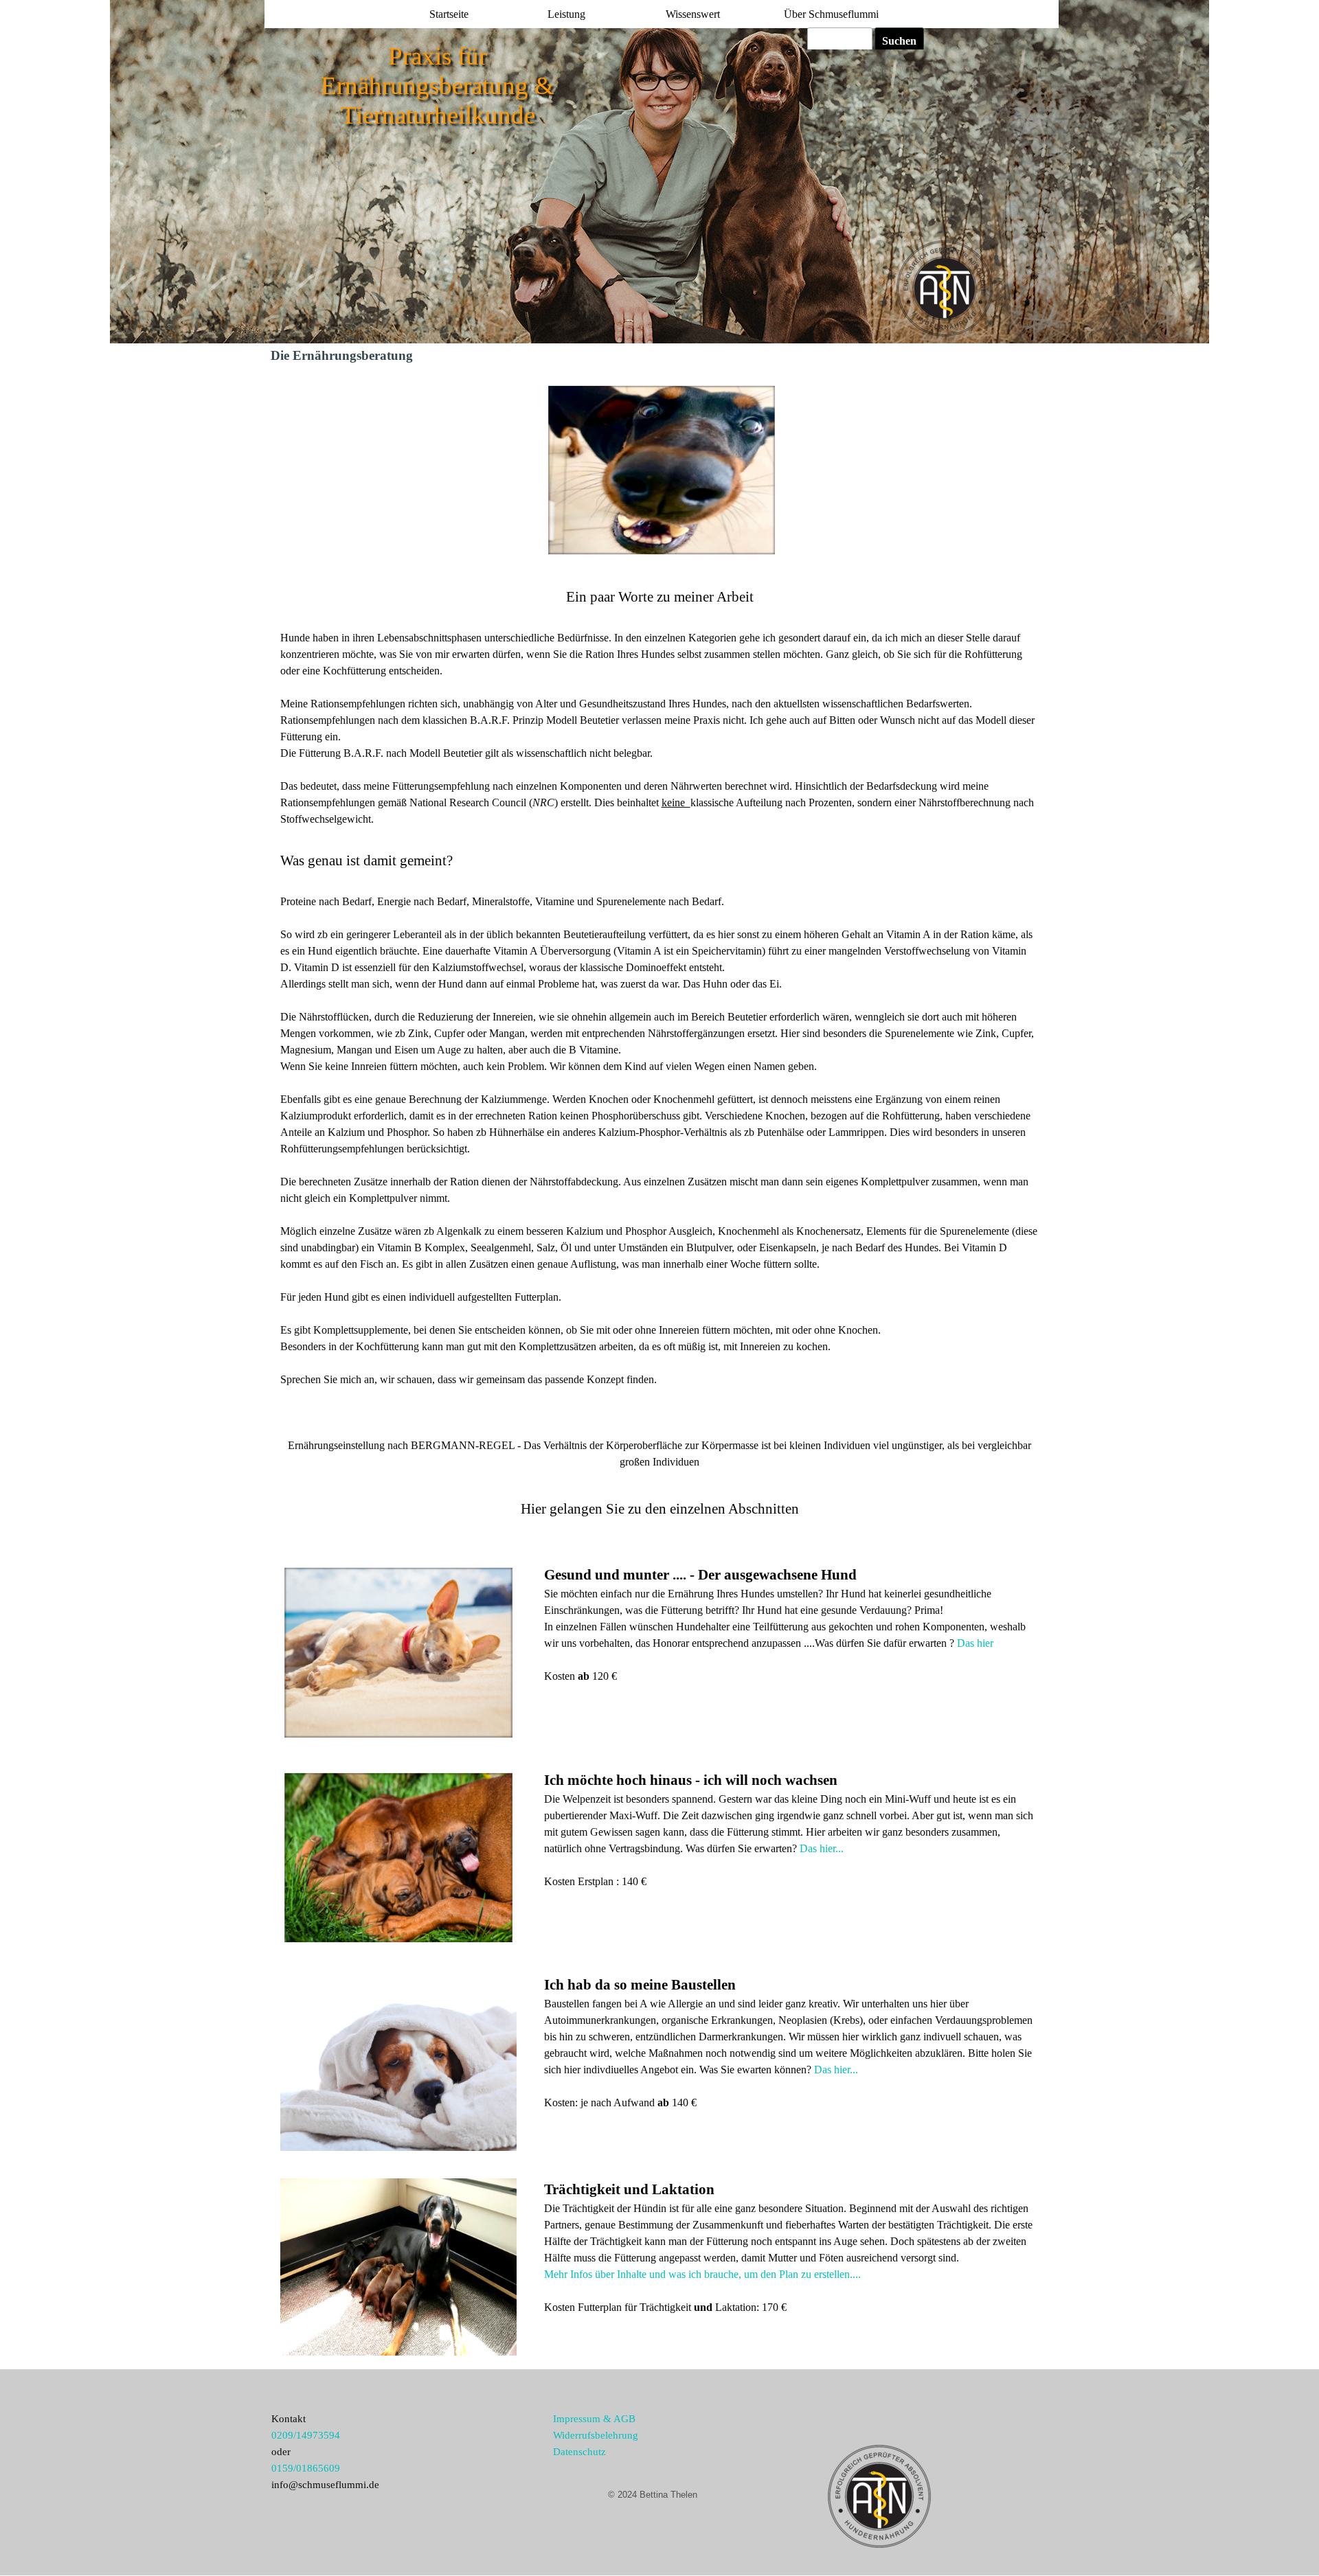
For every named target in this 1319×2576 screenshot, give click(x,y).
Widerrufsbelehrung (596, 2435)
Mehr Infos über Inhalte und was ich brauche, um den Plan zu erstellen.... (702, 2274)
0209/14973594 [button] (306, 2435)
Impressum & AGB (594, 2419)
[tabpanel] (660, 1028)
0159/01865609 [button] (306, 2468)
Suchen (899, 41)
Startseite (449, 14)
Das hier (974, 1643)
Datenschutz (579, 2452)
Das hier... (820, 1848)
